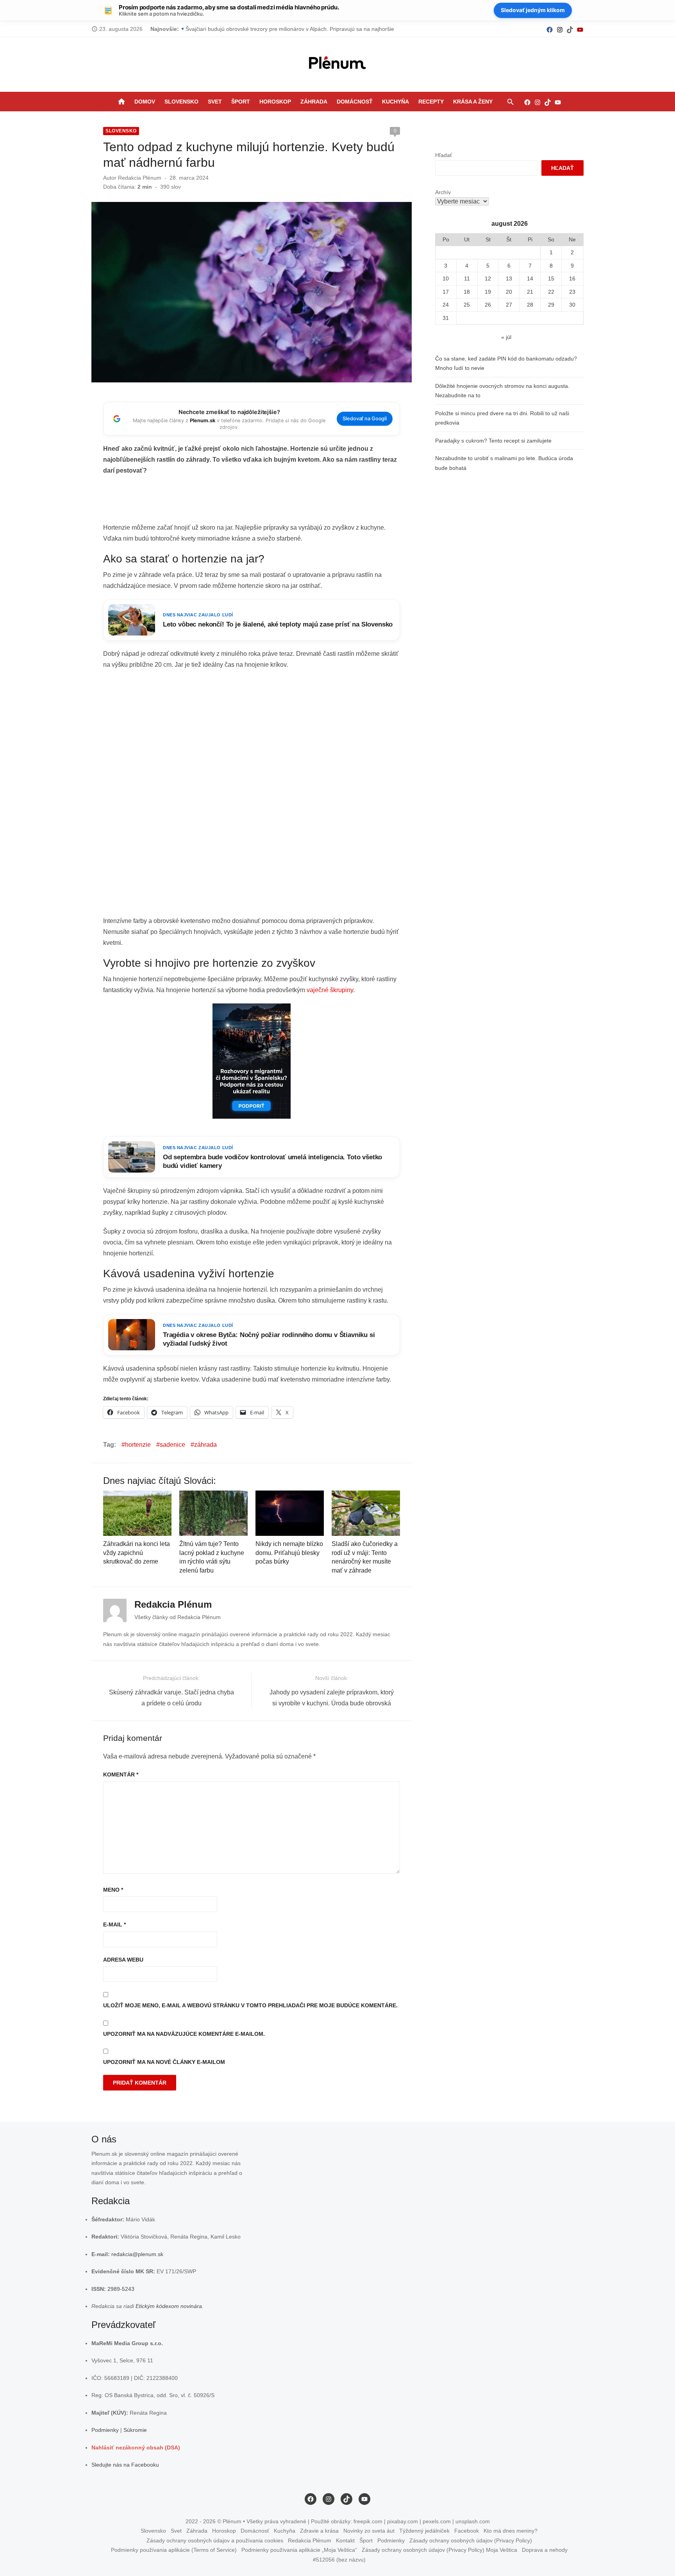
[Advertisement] (252, 502)
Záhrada (314, 102)
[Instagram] (560, 29)
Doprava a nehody (545, 2550)
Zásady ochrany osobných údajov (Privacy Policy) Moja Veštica (439, 2550)
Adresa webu (123, 1960)
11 (467, 278)
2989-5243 (121, 2289)
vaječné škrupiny (330, 990)
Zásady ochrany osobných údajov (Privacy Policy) (471, 2540)
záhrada (205, 1445)
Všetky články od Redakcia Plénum (178, 1617)
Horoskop (275, 102)
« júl (506, 337)
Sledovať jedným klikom (533, 10)
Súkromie (135, 2430)
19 (488, 292)
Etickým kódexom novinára (169, 2306)
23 (572, 292)
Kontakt (345, 2540)
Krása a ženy (473, 102)
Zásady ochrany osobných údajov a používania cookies (215, 2540)
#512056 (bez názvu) (339, 2560)
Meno (113, 1890)
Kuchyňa (396, 102)
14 (530, 278)
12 (488, 278)
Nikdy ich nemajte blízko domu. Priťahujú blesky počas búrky (289, 1553)
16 (572, 278)
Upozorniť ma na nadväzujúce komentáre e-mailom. (184, 2034)
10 (446, 278)
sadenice (172, 1445)
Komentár (121, 1774)
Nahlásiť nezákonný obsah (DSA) (136, 2447)
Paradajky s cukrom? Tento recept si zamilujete (493, 441)
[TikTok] (570, 29)
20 (509, 292)
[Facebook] (550, 29)
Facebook (467, 2531)
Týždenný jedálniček (424, 2531)
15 (551, 278)
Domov (145, 102)
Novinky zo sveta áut (369, 2531)
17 (446, 292)
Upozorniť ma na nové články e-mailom (164, 2062)
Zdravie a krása (319, 2531)
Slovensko (181, 102)
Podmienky (105, 2430)
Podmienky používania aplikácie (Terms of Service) (174, 2550)
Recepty (431, 102)
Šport (241, 102)
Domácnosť (355, 102)
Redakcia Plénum (140, 178)
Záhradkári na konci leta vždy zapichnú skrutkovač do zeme (137, 1553)
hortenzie (138, 1445)
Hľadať (444, 155)
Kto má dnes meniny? (511, 2531)
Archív (443, 192)
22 (551, 292)
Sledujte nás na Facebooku (125, 2465)
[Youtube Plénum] (580, 29)
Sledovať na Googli (365, 419)
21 (530, 292)
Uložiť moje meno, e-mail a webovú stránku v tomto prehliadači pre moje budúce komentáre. (250, 2005)
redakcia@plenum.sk (137, 2254)
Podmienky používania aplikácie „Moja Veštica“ (299, 2550)
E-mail (114, 1924)
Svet (215, 102)
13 (509, 278)
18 (467, 292)
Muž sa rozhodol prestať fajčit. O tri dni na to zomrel (250, 29)
